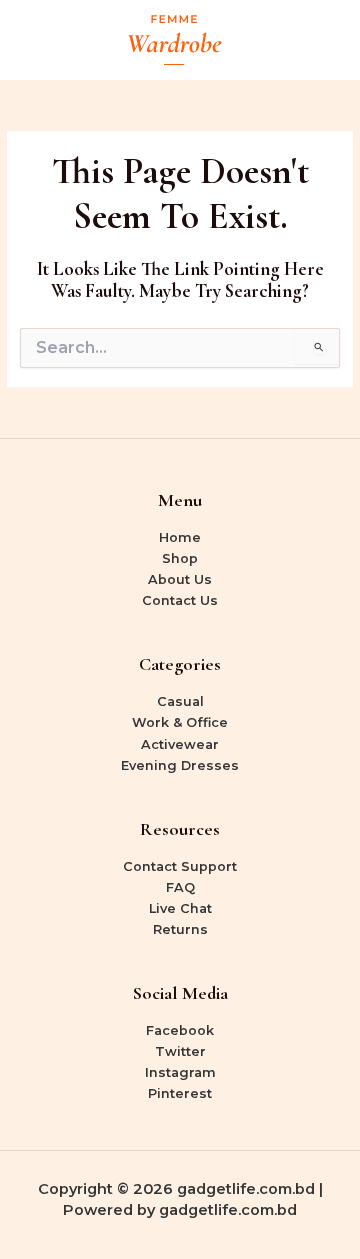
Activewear (180, 744)
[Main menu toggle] (321, 40)
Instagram (180, 1072)
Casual (180, 701)
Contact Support (180, 866)
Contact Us (180, 600)
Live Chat (180, 908)
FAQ (180, 887)
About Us (180, 579)
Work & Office (180, 722)
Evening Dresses (180, 765)
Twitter (180, 1051)
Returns (180, 929)
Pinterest (180, 1093)
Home (180, 537)
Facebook (180, 1030)
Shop (180, 558)
